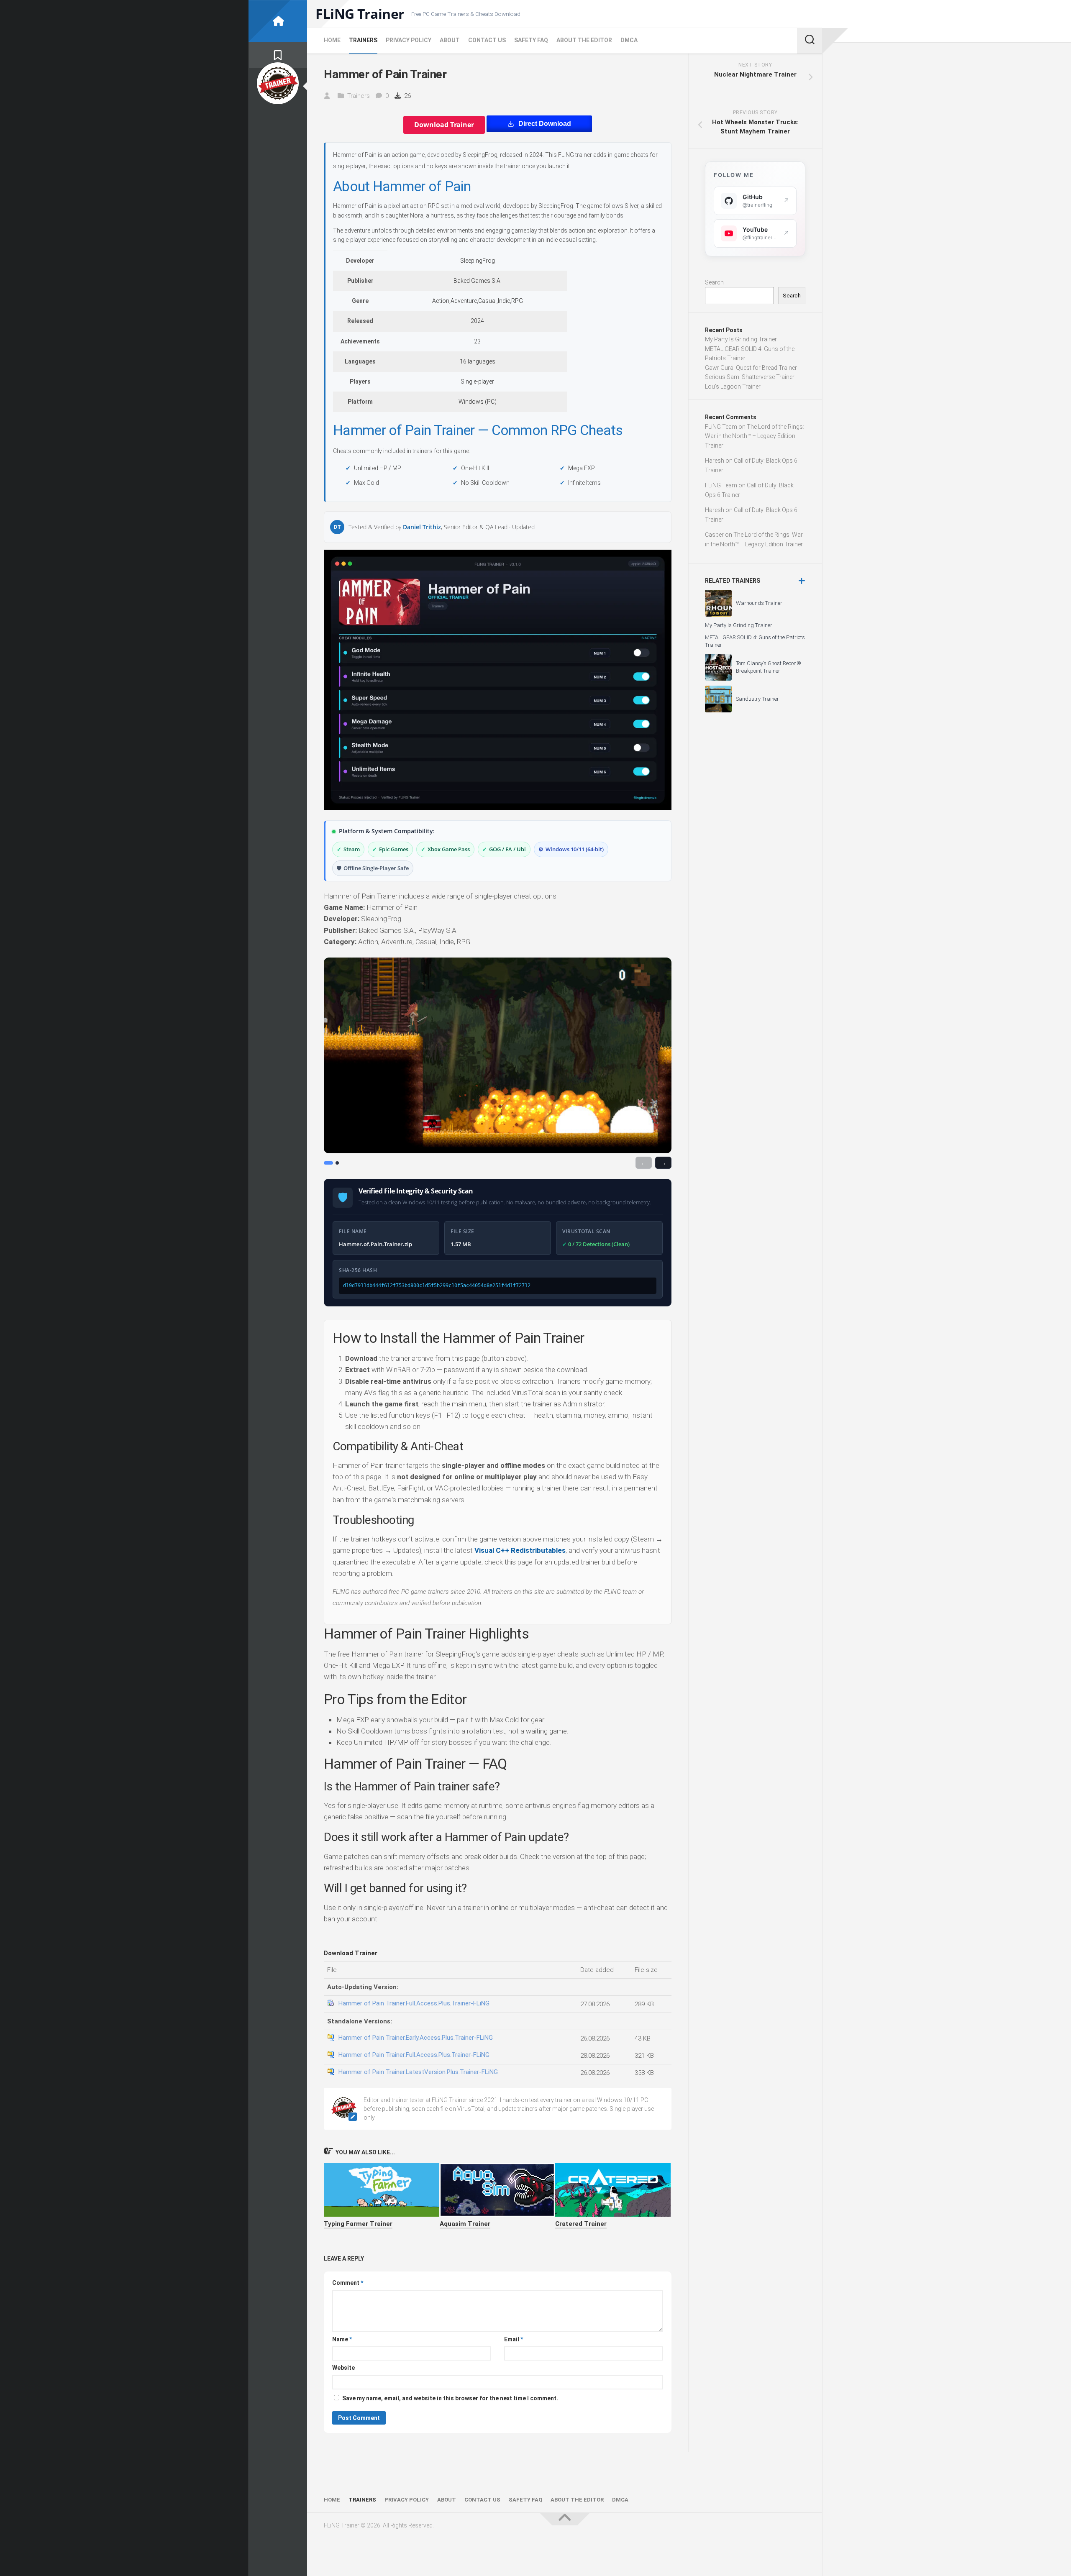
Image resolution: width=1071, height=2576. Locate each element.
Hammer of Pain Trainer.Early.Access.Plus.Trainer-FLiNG (416, 2038)
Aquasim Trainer (465, 2224)
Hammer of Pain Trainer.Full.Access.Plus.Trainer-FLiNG (414, 2003)
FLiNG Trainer (360, 14)
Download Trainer (444, 125)
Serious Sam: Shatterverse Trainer (750, 377)
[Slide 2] (337, 1163)
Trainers (363, 40)
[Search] (810, 41)
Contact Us (487, 40)
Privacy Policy (409, 40)
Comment (348, 2283)
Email (514, 2339)
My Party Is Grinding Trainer (741, 339)
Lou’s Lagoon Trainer (733, 387)
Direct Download (545, 124)
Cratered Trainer (581, 2224)
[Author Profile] (278, 83)
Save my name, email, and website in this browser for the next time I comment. (450, 2398)
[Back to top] (565, 2519)
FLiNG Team (721, 427)
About (450, 40)
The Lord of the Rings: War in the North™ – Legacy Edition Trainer (755, 436)
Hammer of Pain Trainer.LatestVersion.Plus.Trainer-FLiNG (418, 2072)
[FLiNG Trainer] (278, 21)
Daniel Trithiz (422, 527)
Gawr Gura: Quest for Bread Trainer (751, 368)
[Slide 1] (328, 1163)
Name (342, 2339)
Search (714, 282)
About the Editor (584, 40)
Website (343, 2368)
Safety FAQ (531, 40)
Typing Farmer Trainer (358, 2224)
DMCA (629, 40)
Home (332, 40)
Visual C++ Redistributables (520, 1550)
